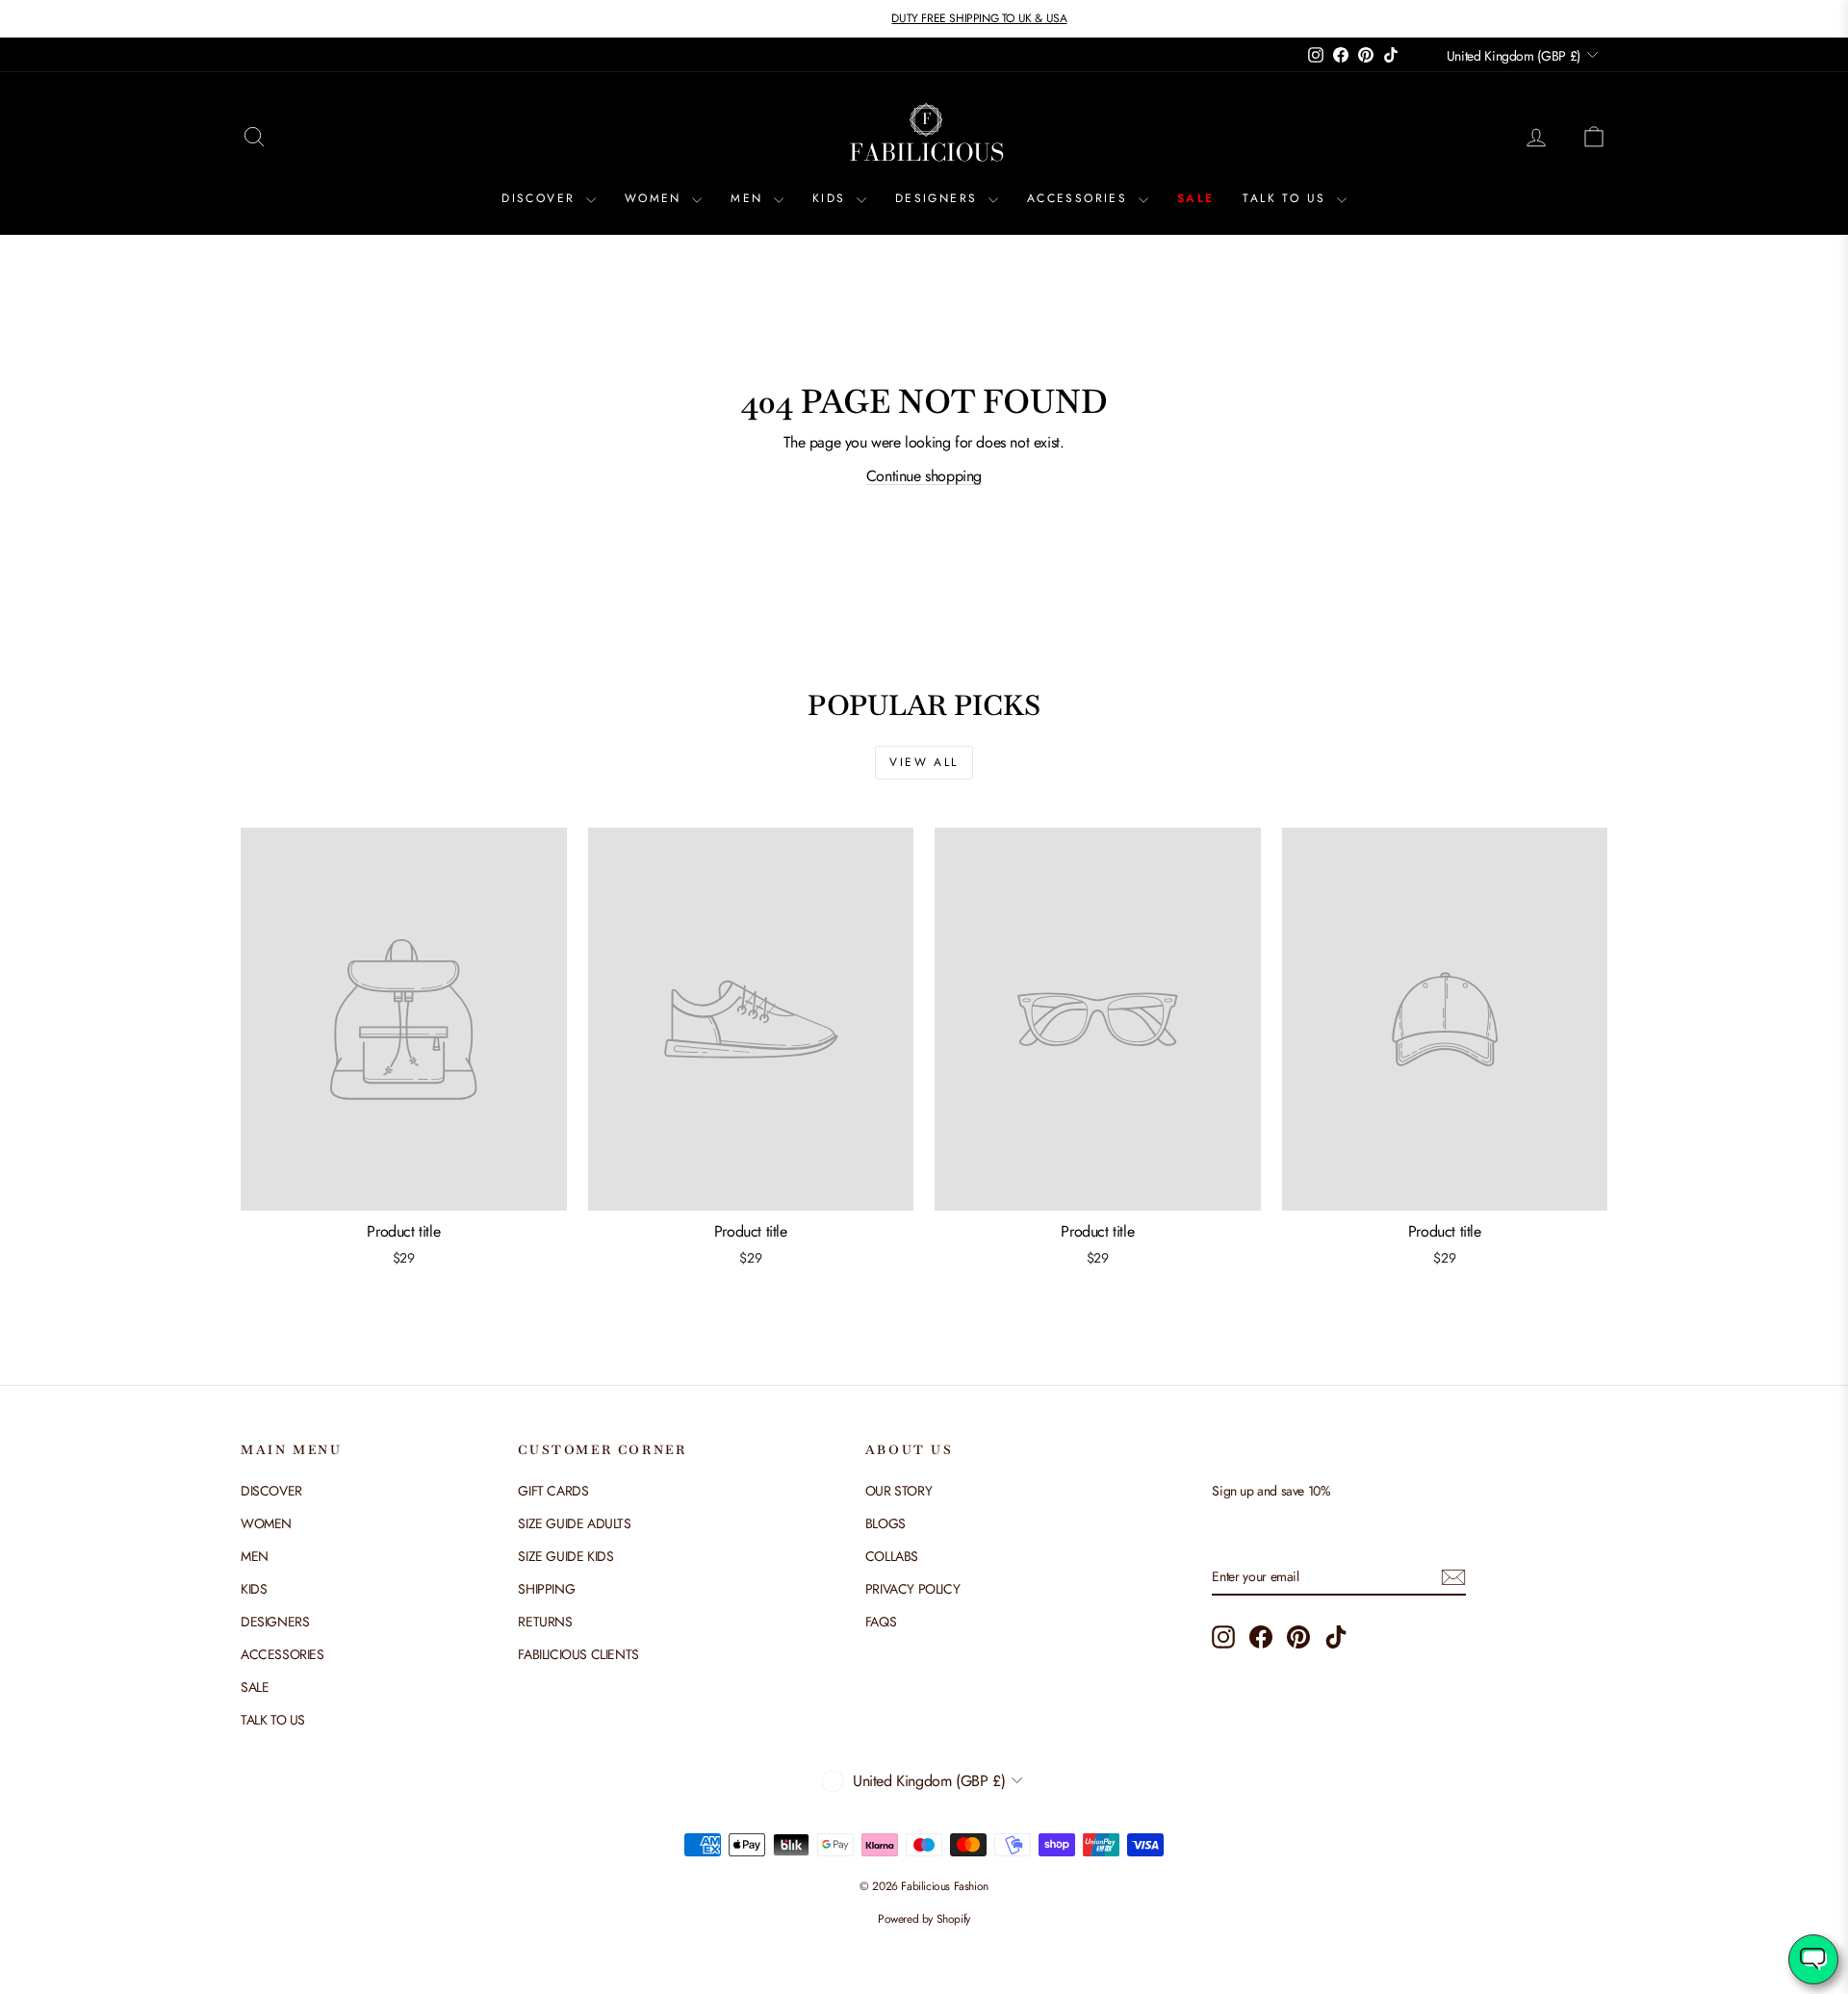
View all (924, 762)
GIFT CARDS (553, 1491)
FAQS (881, 1622)
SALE (1196, 198)
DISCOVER (541, 198)
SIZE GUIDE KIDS (565, 1556)
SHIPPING (546, 1589)
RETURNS (545, 1622)
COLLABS (892, 1556)
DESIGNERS (939, 198)
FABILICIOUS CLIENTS (578, 1654)
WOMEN (656, 198)
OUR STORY (898, 1491)
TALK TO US (1287, 198)
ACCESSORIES (1080, 198)
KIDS (832, 198)
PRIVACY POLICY (912, 1589)
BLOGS (885, 1523)
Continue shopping (924, 476)
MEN (750, 198)
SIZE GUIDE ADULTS (574, 1523)
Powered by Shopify (924, 1919)
